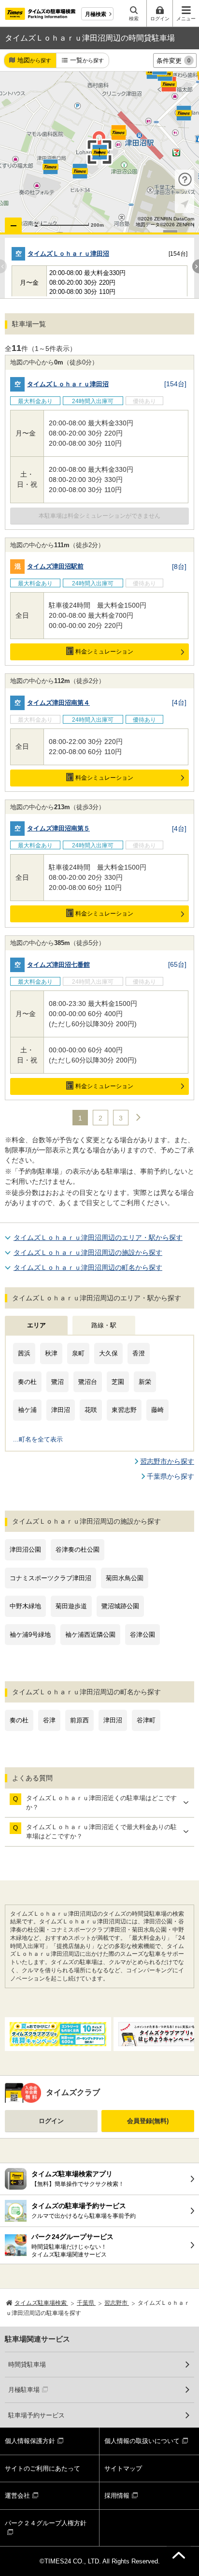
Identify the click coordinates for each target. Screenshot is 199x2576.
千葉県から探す (171, 1476)
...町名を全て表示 (38, 1439)
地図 (34, 60)
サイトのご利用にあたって (43, 2468)
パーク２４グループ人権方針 (46, 2523)
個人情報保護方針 (30, 2441)
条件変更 (173, 61)
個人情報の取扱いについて (142, 2441)
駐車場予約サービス (36, 2415)
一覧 (87, 60)
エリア (36, 1325)
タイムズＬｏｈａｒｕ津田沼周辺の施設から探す (88, 1252)
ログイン (51, 2121)
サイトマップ (123, 2468)
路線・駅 (104, 1325)
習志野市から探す (167, 1461)
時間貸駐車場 (27, 2365)
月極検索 (96, 14)
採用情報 (117, 2496)
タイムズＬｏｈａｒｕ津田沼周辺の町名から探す (88, 1267)
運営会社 (17, 2496)
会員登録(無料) (148, 2121)
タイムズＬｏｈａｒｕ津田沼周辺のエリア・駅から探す (98, 1237)
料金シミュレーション (104, 652)
